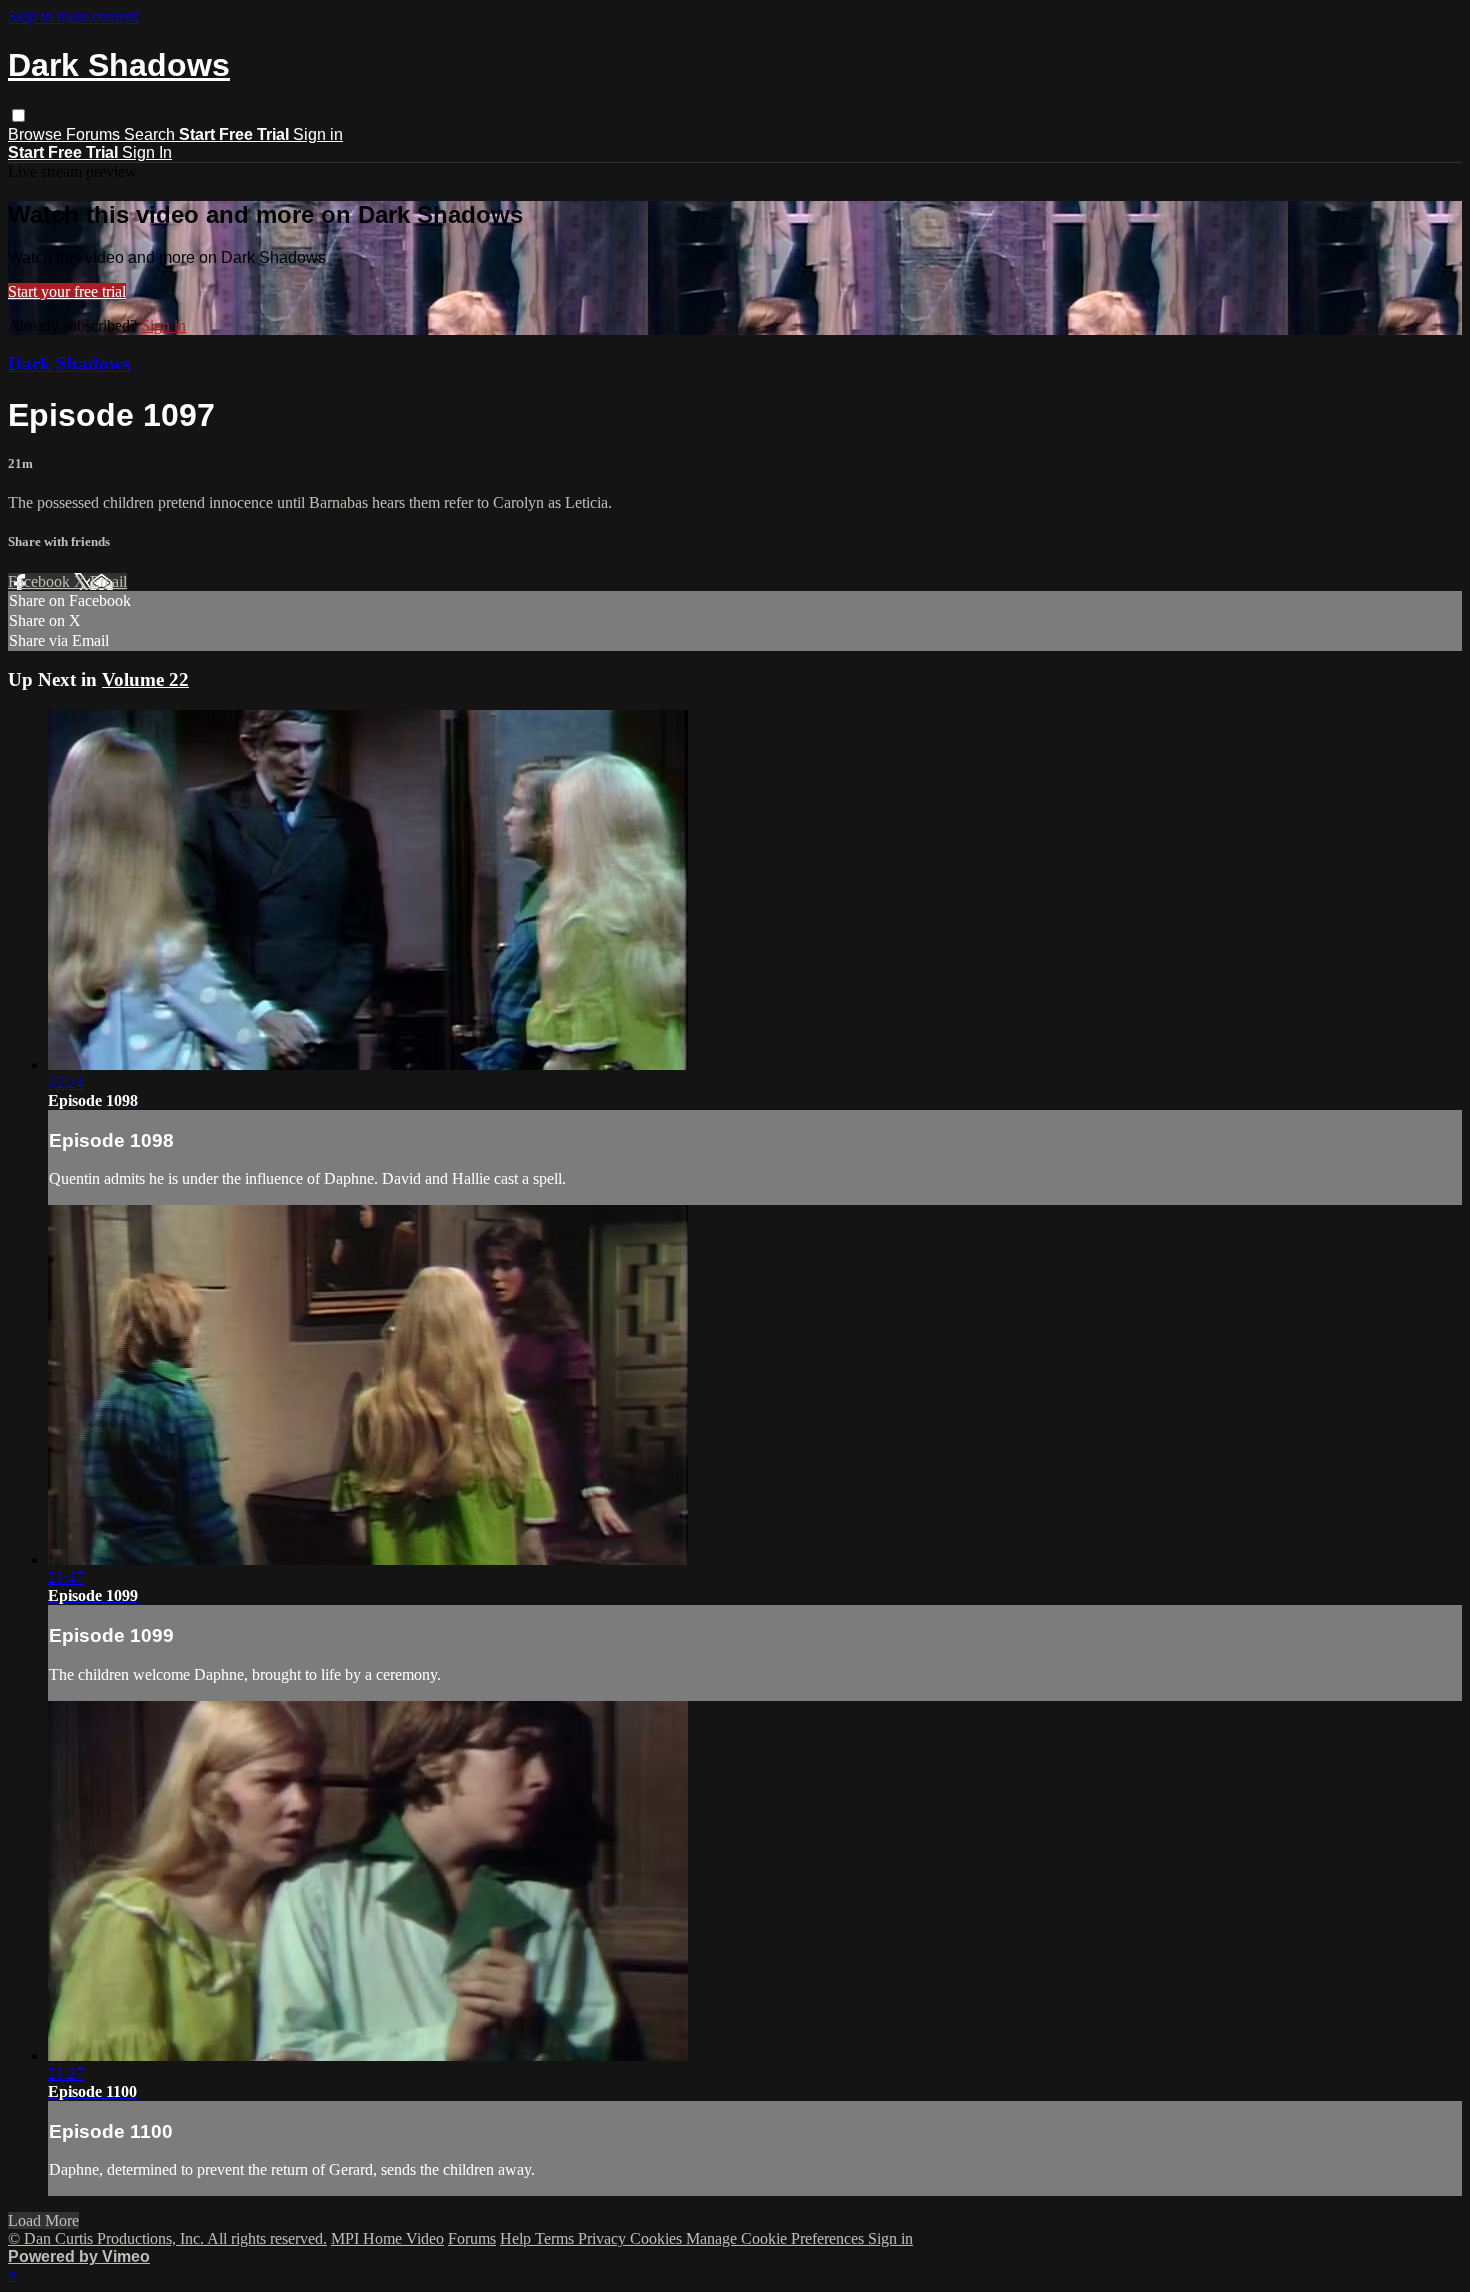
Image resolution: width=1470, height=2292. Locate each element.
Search (151, 134)
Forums (95, 134)
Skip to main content (73, 16)
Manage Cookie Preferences (777, 2238)
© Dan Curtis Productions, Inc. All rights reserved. (167, 2238)
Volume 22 (145, 679)
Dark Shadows (69, 363)
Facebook (41, 581)
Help (517, 2238)
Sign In (147, 152)
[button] (18, 115)
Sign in (318, 134)
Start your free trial (67, 291)
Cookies (658, 2238)
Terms (556, 2238)
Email (108, 581)
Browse (37, 134)
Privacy (604, 2238)
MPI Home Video (387, 2238)
